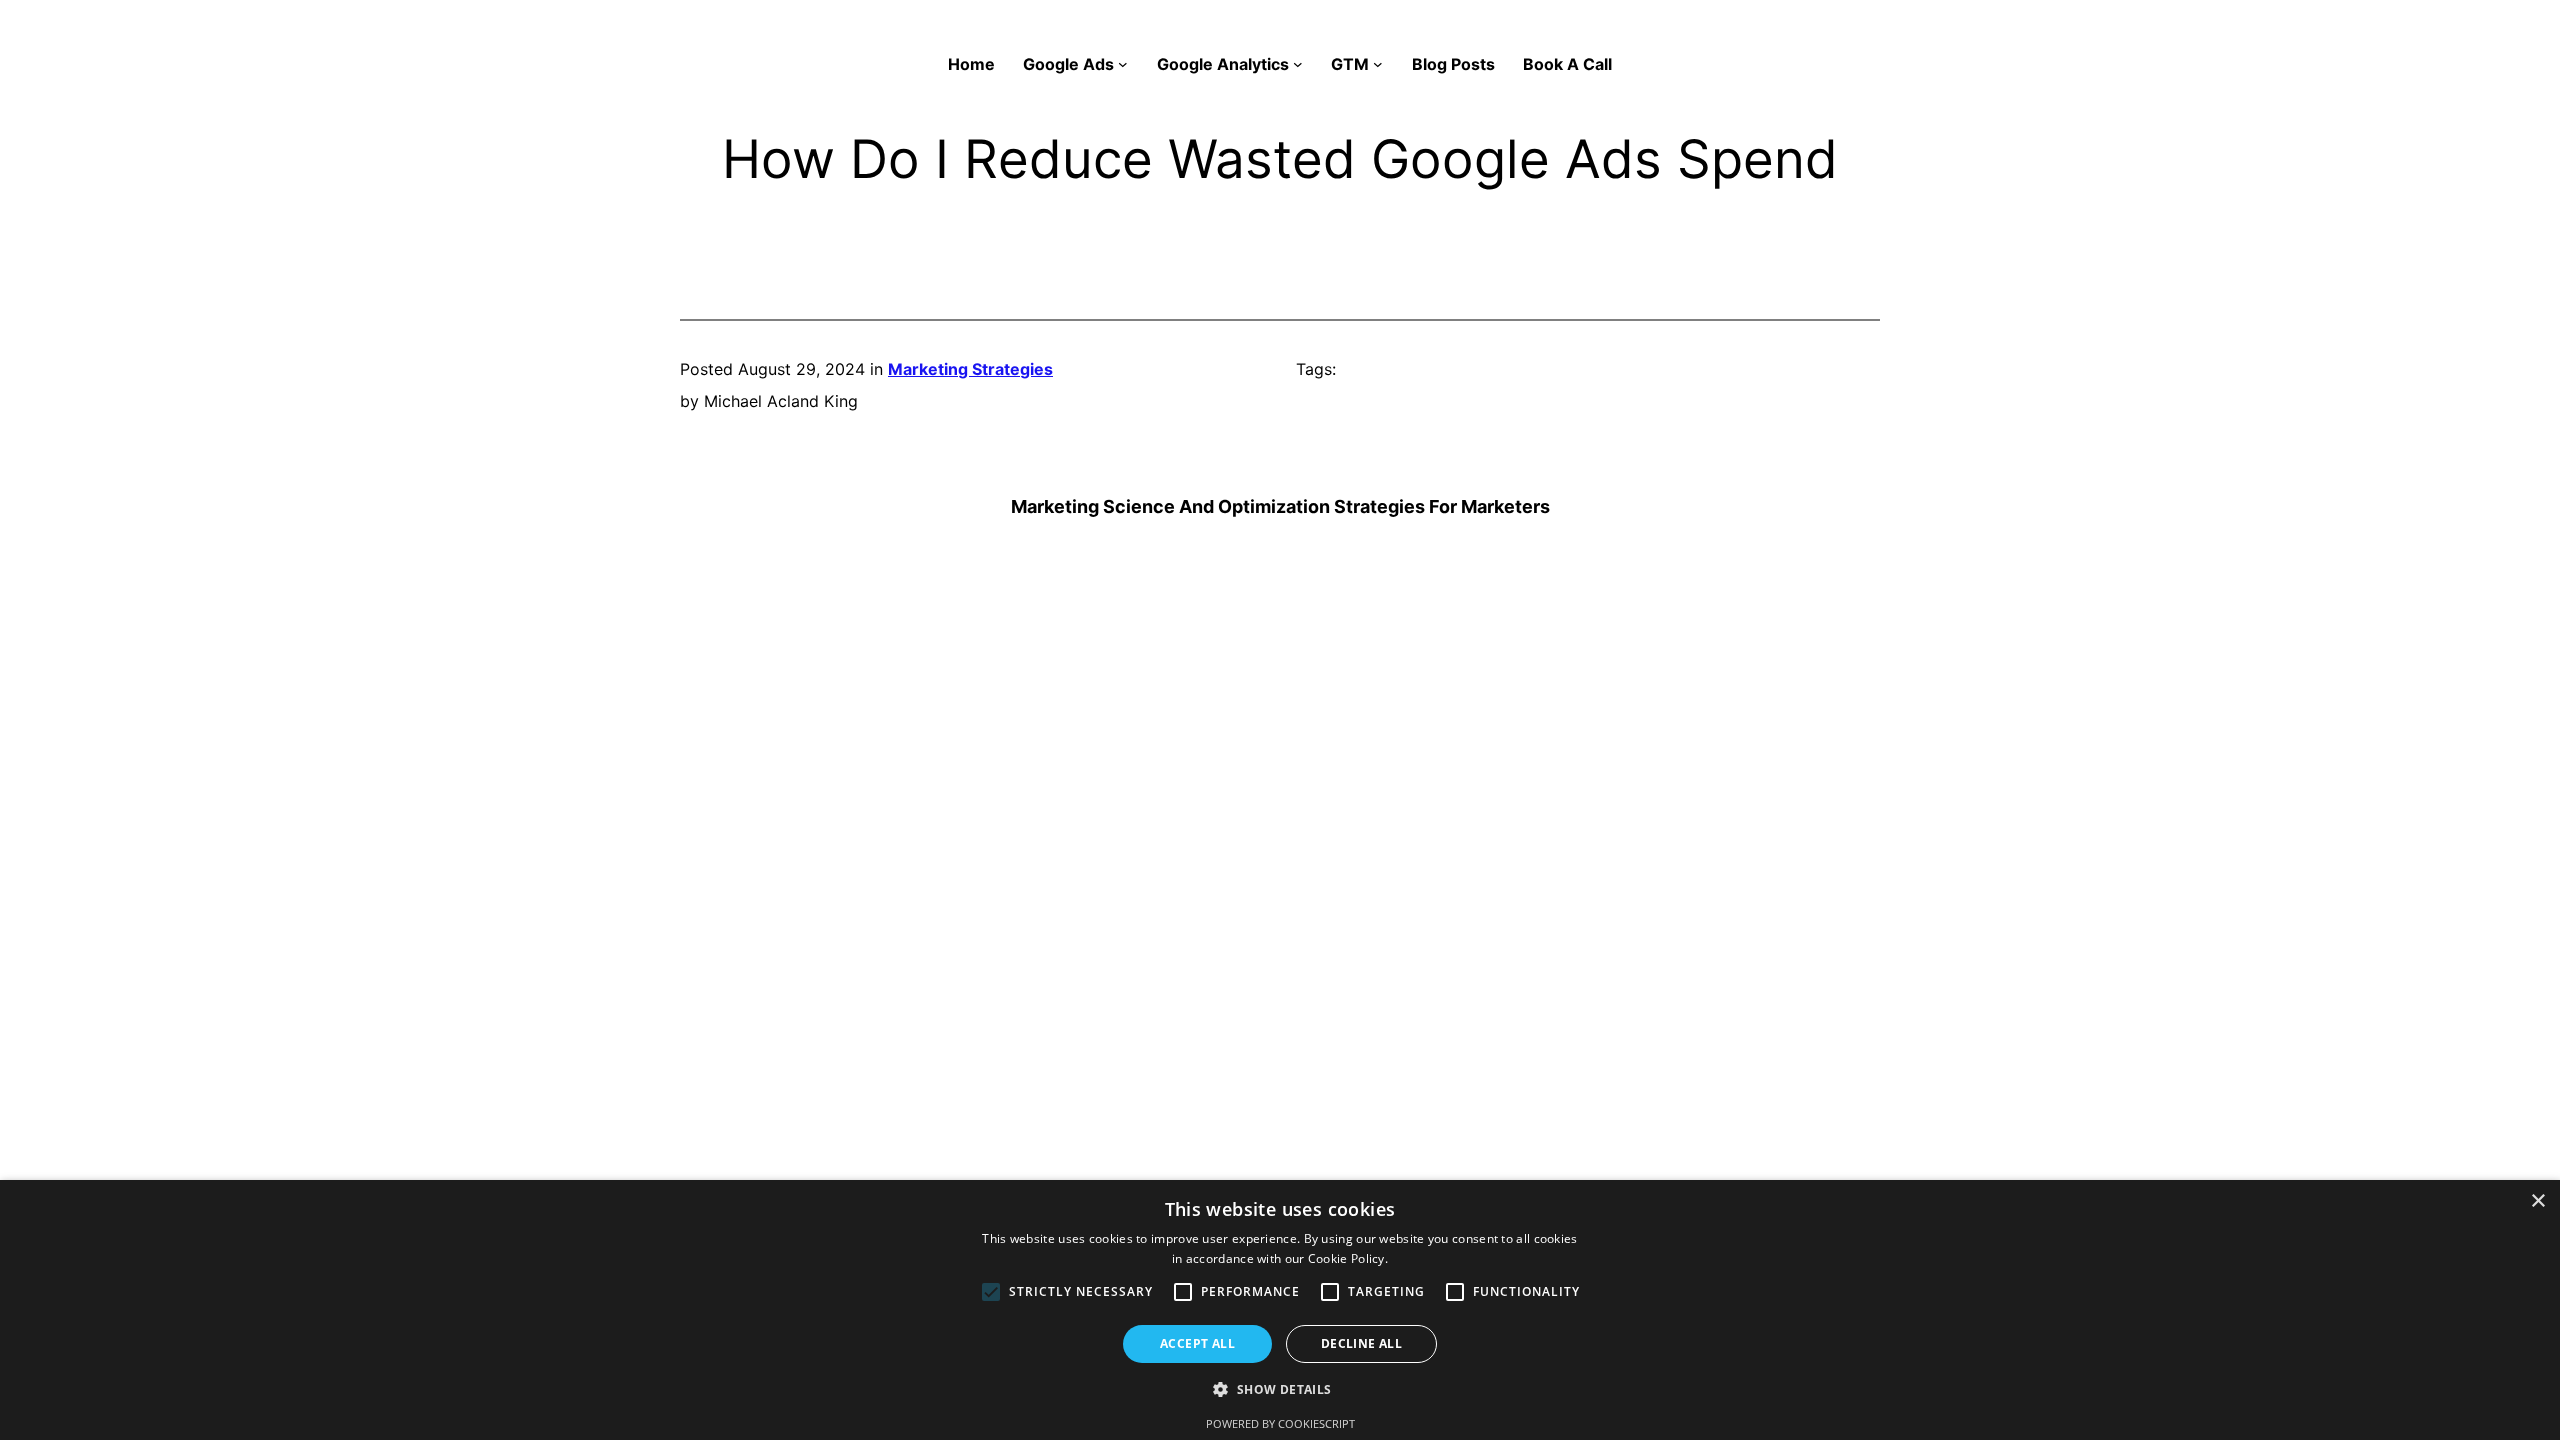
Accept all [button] (1197, 1343)
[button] (1279, 1390)
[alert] (1280, 1310)
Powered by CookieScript (1280, 1423)
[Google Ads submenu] (1123, 64)
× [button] (2537, 1201)
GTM (1350, 64)
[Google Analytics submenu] (1298, 64)
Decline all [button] (1361, 1343)
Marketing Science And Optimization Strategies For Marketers (1280, 506)
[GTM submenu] (1378, 64)
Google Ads (1068, 64)
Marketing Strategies (970, 369)
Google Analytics (1223, 64)
